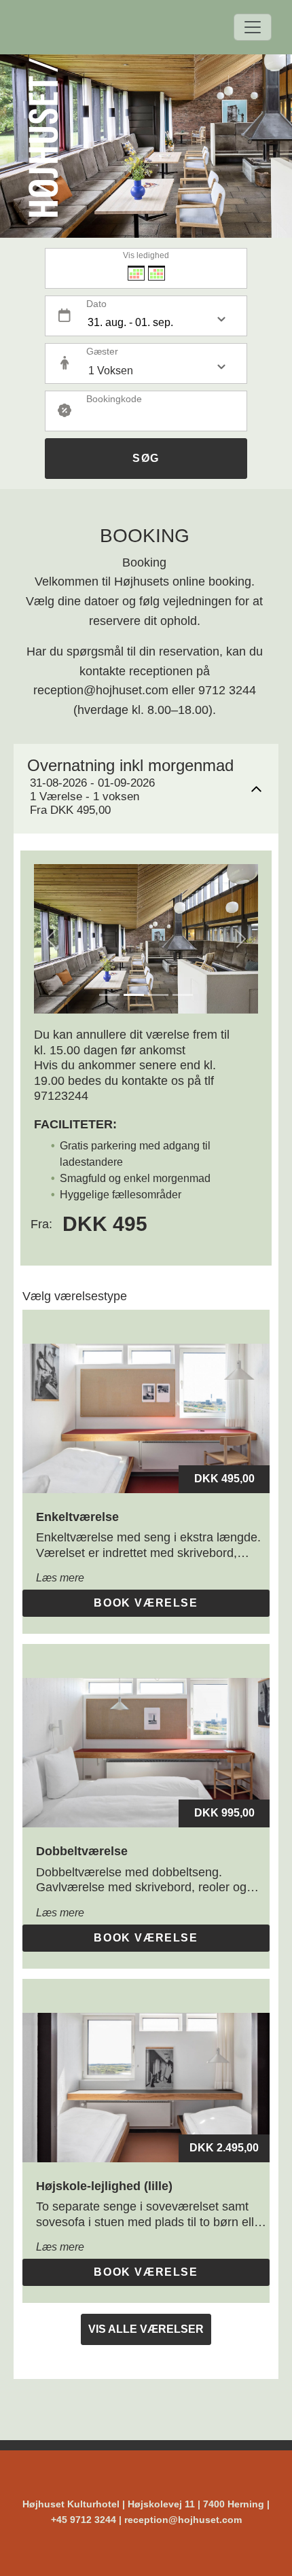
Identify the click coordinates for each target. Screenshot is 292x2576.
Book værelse (146, 1603)
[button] (51, 939)
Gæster (102, 351)
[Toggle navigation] (253, 27)
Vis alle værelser (146, 2329)
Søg (146, 458)
